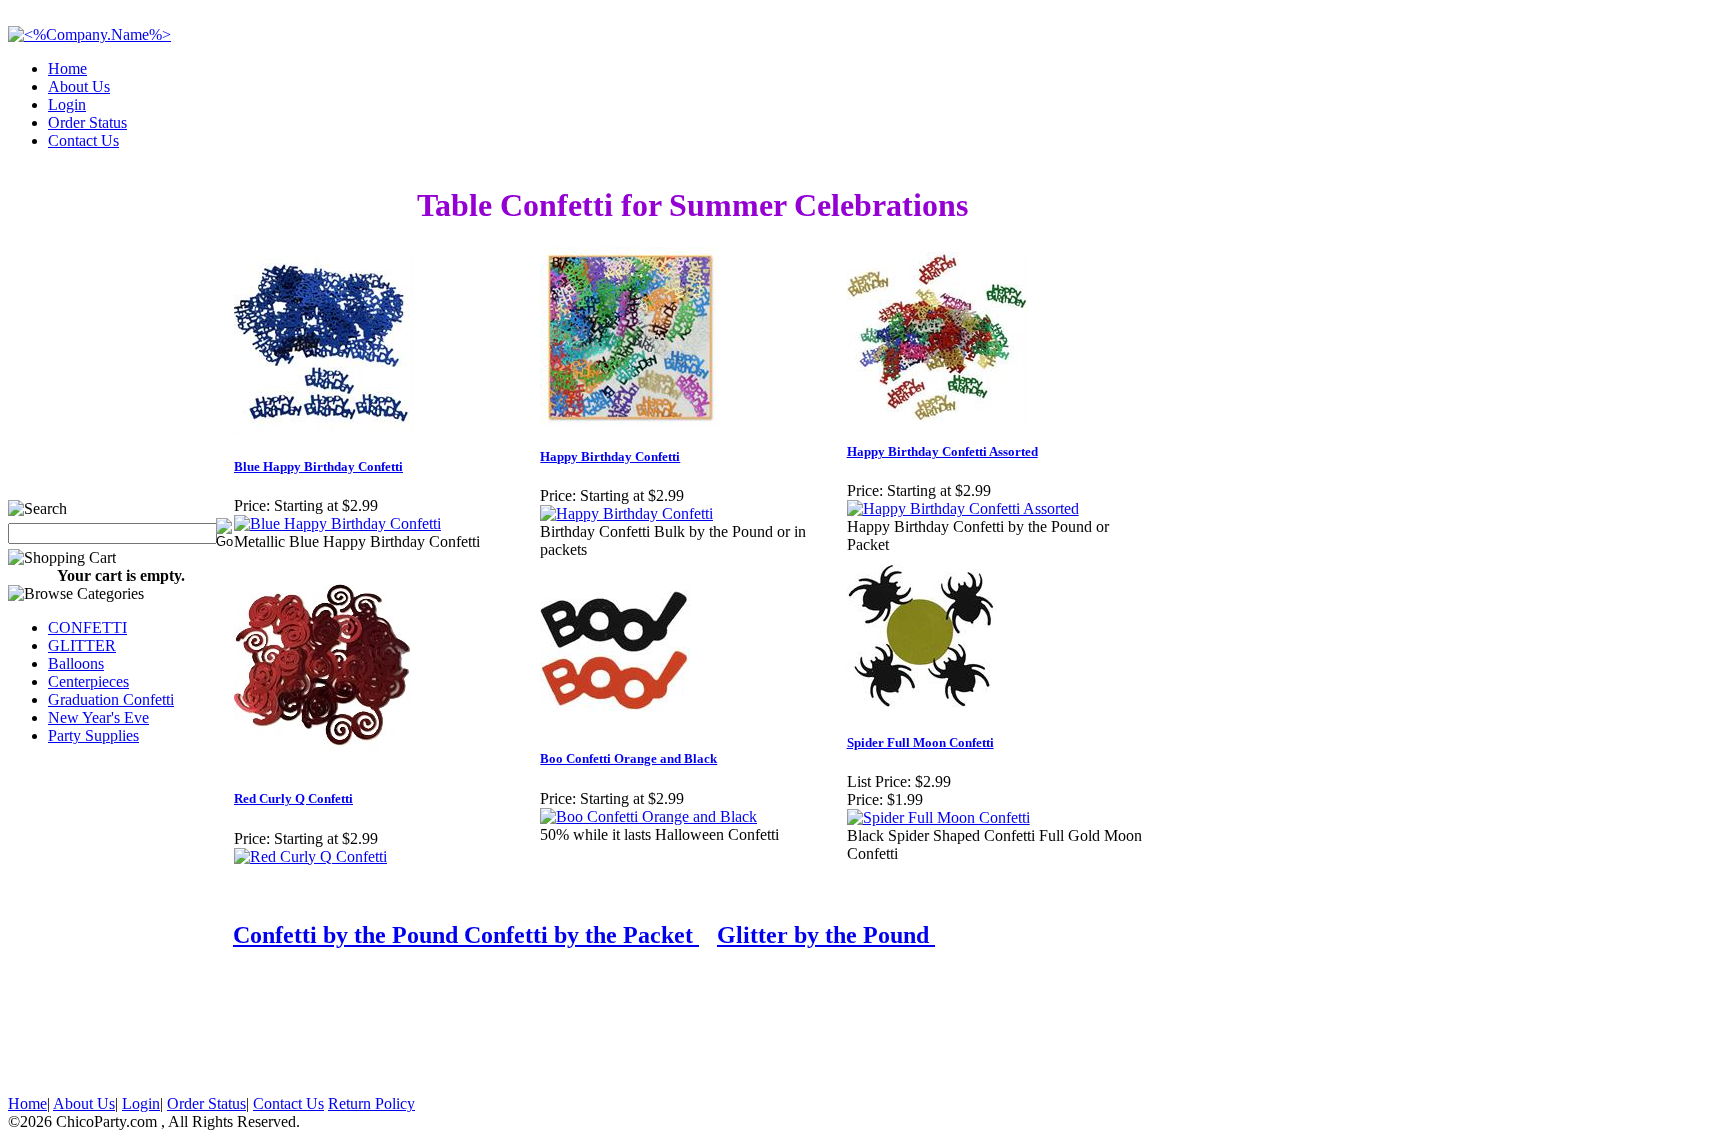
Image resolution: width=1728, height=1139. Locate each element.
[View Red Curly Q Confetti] (310, 856)
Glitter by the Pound (826, 935)
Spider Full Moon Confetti (920, 742)
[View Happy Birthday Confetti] (626, 513)
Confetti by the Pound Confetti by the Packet (466, 935)
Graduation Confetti (111, 699)
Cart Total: (1648, 134)
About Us (79, 86)
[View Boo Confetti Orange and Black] (648, 816)
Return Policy (371, 1103)
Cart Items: (1539, 134)
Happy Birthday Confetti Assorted (942, 451)
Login (67, 104)
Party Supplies (93, 735)
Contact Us (83, 140)
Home (67, 68)
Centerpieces (88, 681)
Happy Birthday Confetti (610, 456)
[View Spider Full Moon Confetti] (938, 817)
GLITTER (82, 645)
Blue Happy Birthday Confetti (318, 466)
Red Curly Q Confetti (293, 798)
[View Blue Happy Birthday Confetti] (337, 523)
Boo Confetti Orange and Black (628, 758)
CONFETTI (87, 627)
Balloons (76, 663)
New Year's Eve (98, 717)
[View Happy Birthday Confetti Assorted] (963, 508)
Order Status (87, 122)
